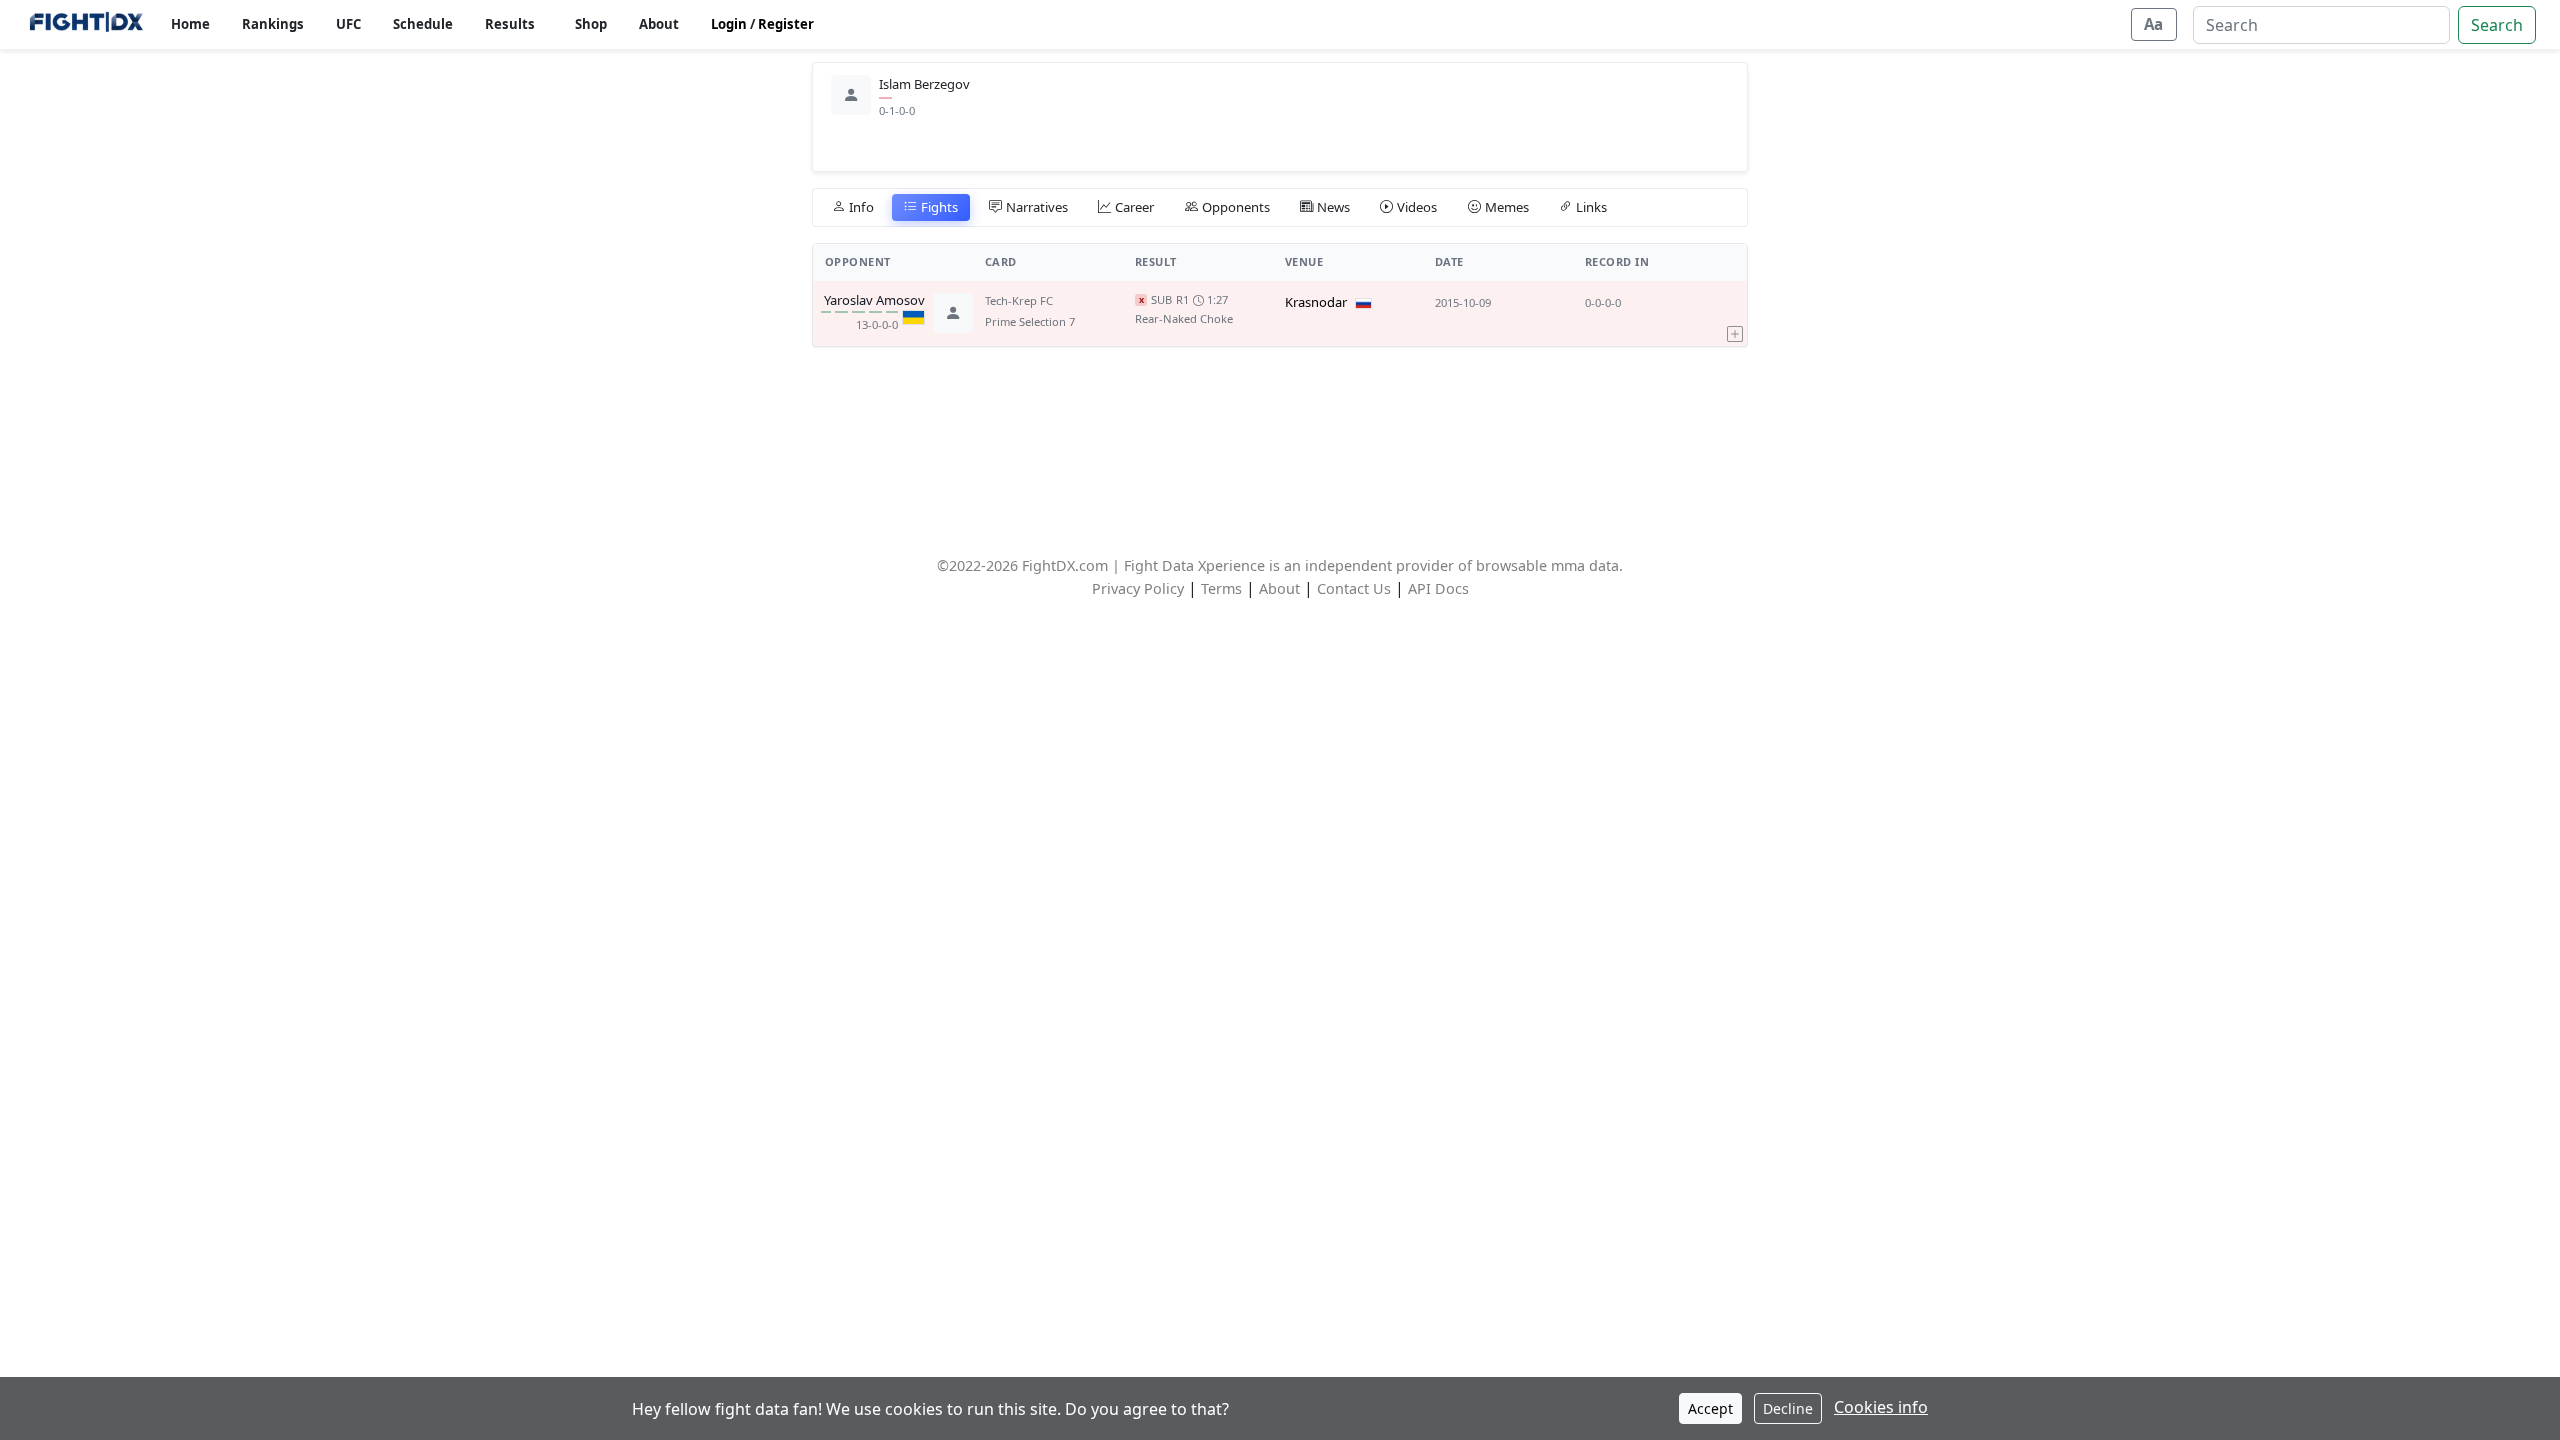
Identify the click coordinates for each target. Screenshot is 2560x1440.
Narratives (1037, 207)
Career (1134, 207)
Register (786, 24)
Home (190, 24)
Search (2497, 25)
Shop (591, 24)
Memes (1507, 207)
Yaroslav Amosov (874, 301)
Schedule (423, 24)
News (1333, 207)
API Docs (1438, 588)
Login (729, 24)
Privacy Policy (1138, 588)
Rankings (273, 24)
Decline (1788, 1408)
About (659, 24)
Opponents (1236, 207)
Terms (1221, 588)
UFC (348, 24)
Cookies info (1881, 1407)
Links (1591, 207)
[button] (1735, 313)
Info (861, 207)
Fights (939, 207)
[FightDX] (85, 24)
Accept (1710, 1408)
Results (510, 24)
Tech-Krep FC (1019, 300)
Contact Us (1354, 588)
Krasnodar (1316, 302)
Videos (1417, 207)
